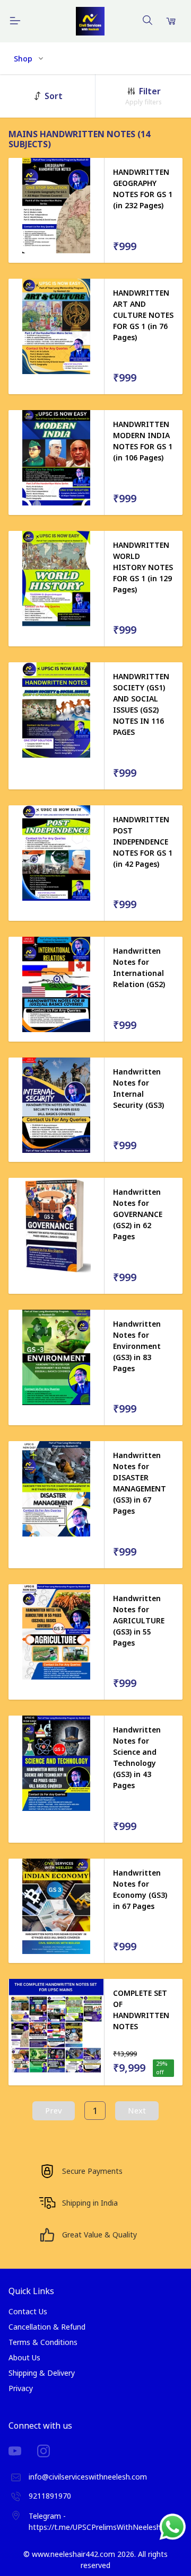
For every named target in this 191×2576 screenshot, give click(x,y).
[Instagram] (51, 2451)
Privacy (21, 2388)
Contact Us (28, 2311)
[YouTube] (23, 2451)
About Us (24, 2357)
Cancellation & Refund (47, 2327)
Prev (54, 2110)
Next (137, 2110)
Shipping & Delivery (42, 2373)
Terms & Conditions (43, 2342)
